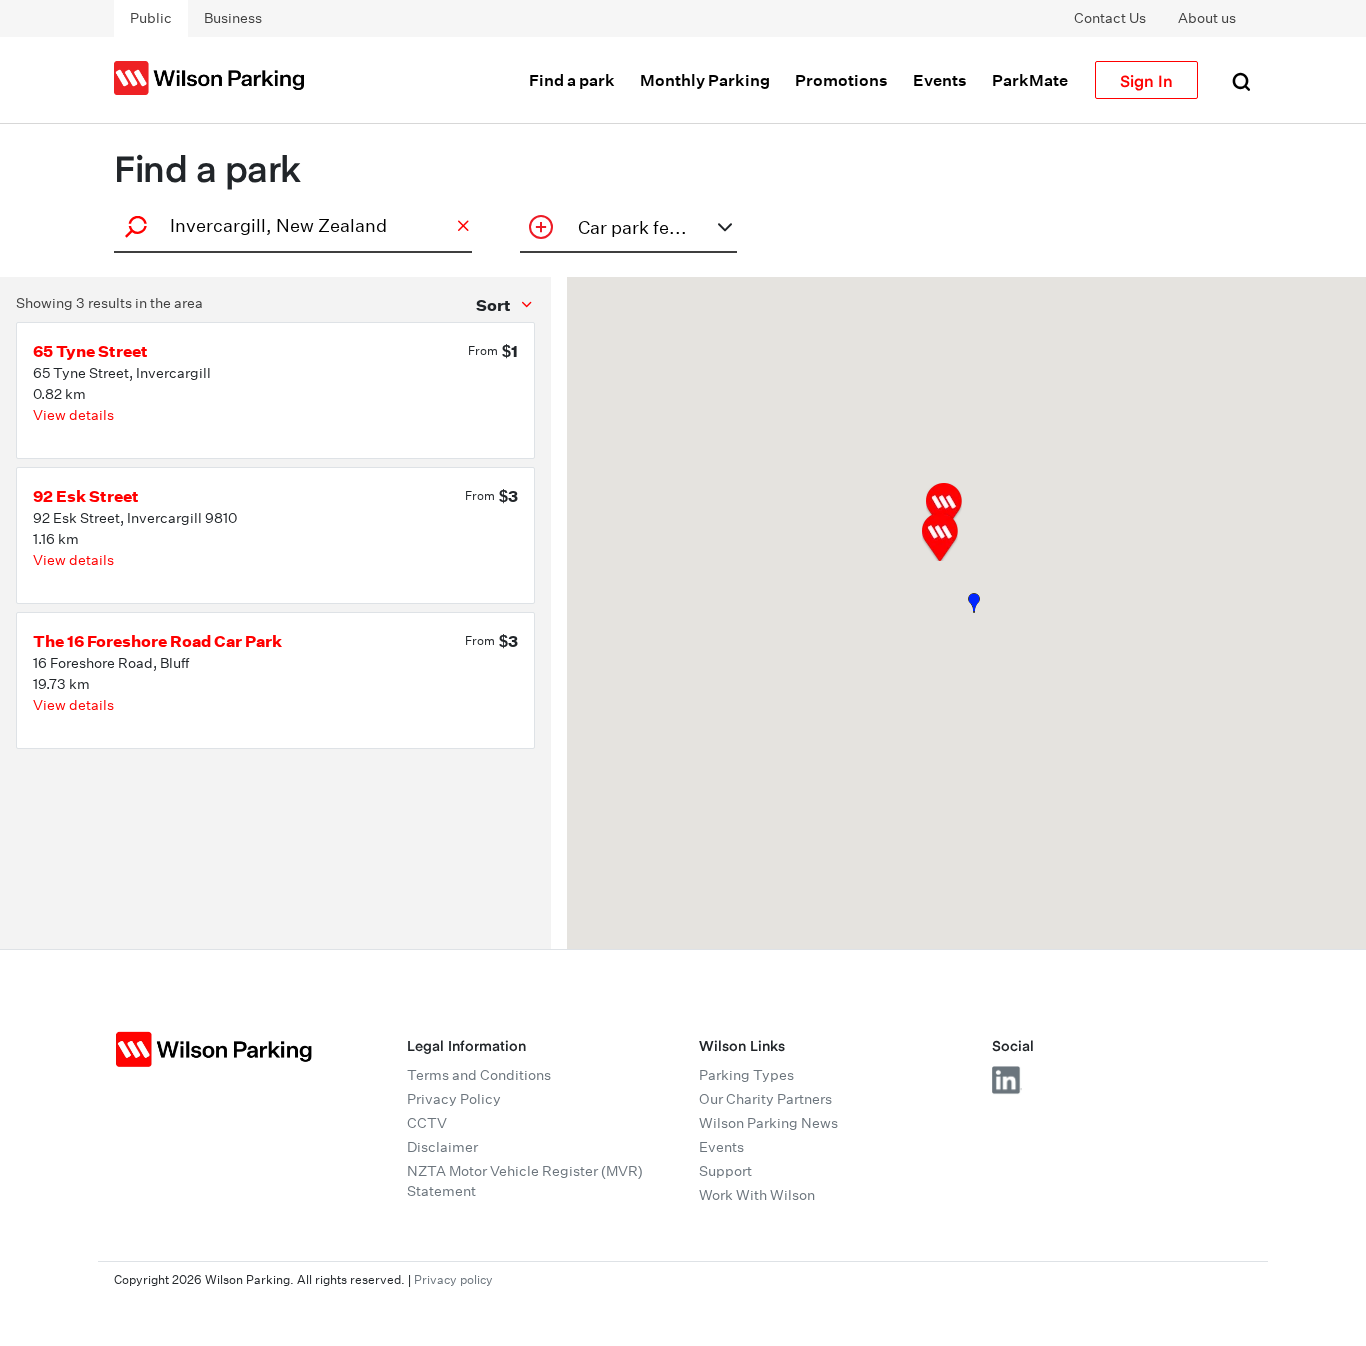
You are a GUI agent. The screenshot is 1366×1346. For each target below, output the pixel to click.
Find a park (572, 80)
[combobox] (290, 225)
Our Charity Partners (765, 1099)
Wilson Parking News (768, 1123)
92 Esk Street (86, 496)
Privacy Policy (454, 1099)
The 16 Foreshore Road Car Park (157, 641)
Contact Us (1110, 18)
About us (1207, 18)
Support (725, 1171)
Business (233, 18)
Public (151, 18)
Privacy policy (453, 1279)
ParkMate (1030, 80)
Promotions (841, 80)
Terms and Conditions (479, 1075)
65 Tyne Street (90, 351)
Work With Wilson (757, 1195)
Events (940, 80)
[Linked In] (1007, 1080)
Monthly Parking (705, 80)
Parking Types (746, 1075)
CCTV (427, 1123)
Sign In (1146, 80)
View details (73, 415)
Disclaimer (442, 1147)
